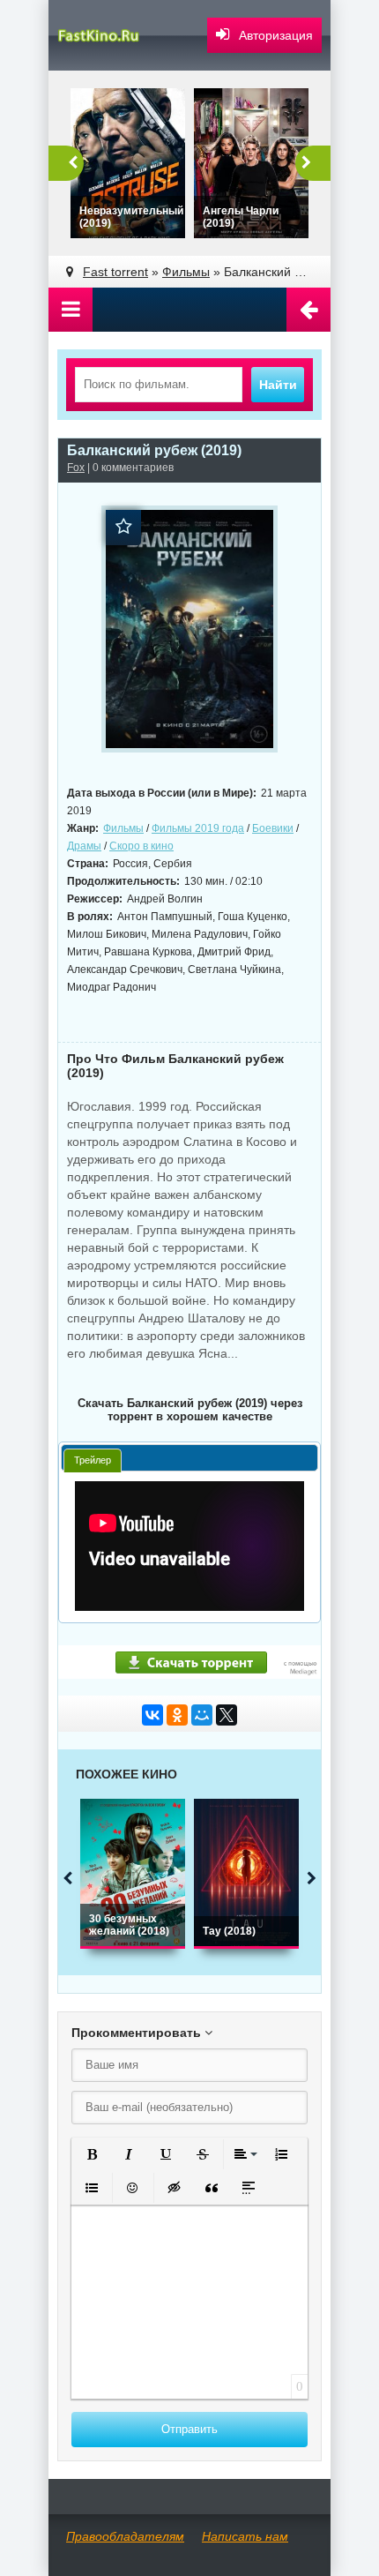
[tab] (93, 1460)
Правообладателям (125, 2536)
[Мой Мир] (202, 1715)
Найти (278, 385)
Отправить (189, 2429)
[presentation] (93, 1460)
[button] (92, 2154)
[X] (227, 1715)
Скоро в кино (141, 846)
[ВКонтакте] (152, 1715)
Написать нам (245, 2536)
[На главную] (110, 35)
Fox (76, 468)
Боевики (273, 828)
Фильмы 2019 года (198, 828)
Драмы (84, 846)
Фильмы (123, 828)
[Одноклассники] (177, 1715)
